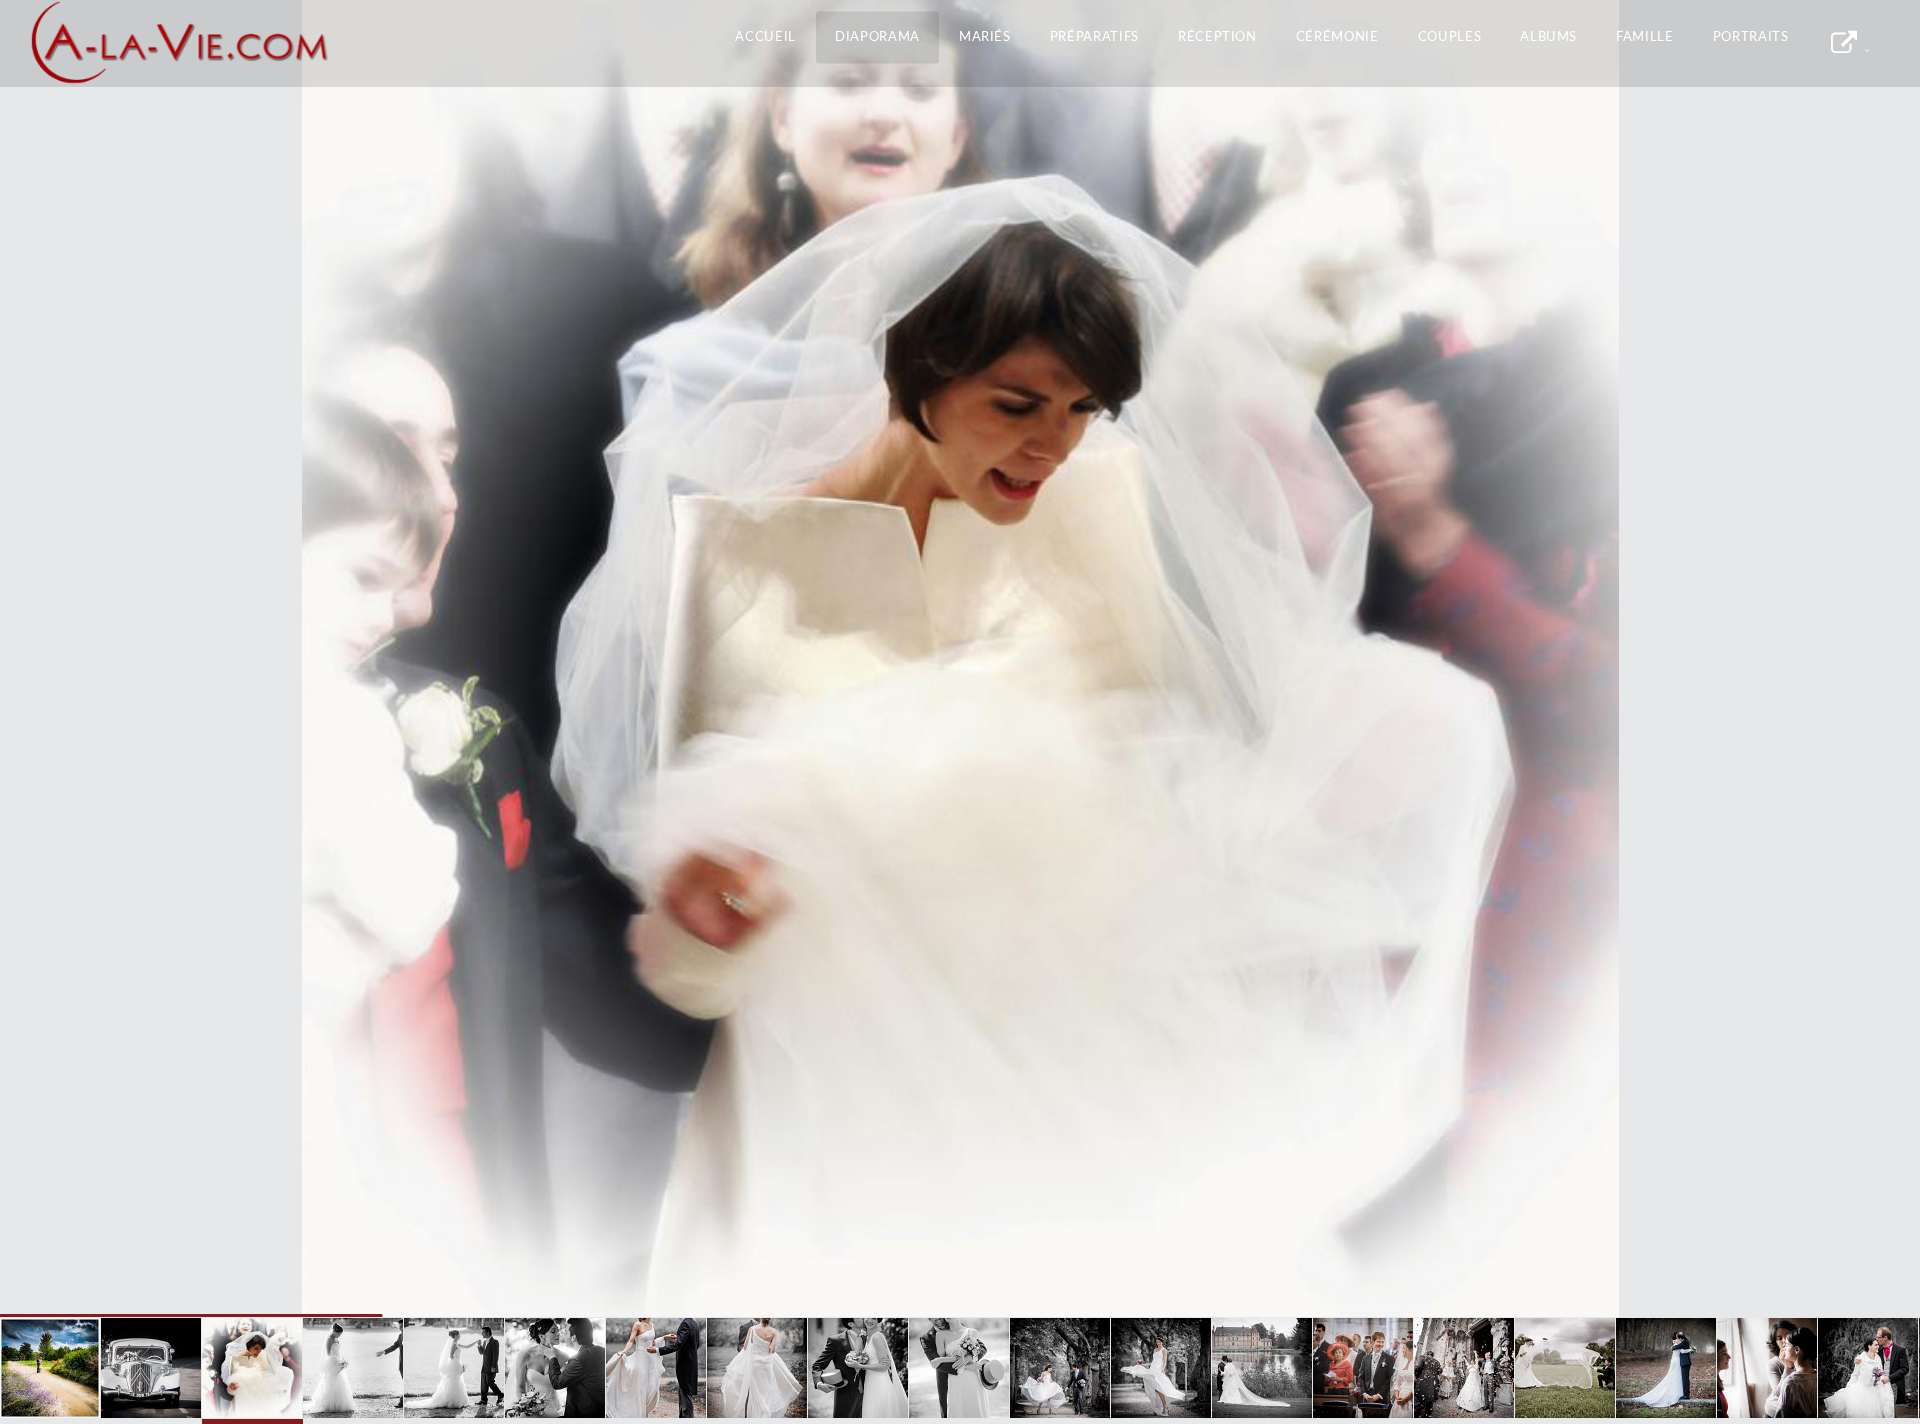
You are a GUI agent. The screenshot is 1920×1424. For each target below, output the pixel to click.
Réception (1217, 37)
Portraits (1751, 37)
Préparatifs (1094, 37)
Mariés (985, 37)
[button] (60, 659)
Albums (1548, 37)
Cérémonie (1337, 37)
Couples (1450, 37)
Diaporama (877, 37)
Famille (1645, 37)
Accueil (765, 37)
